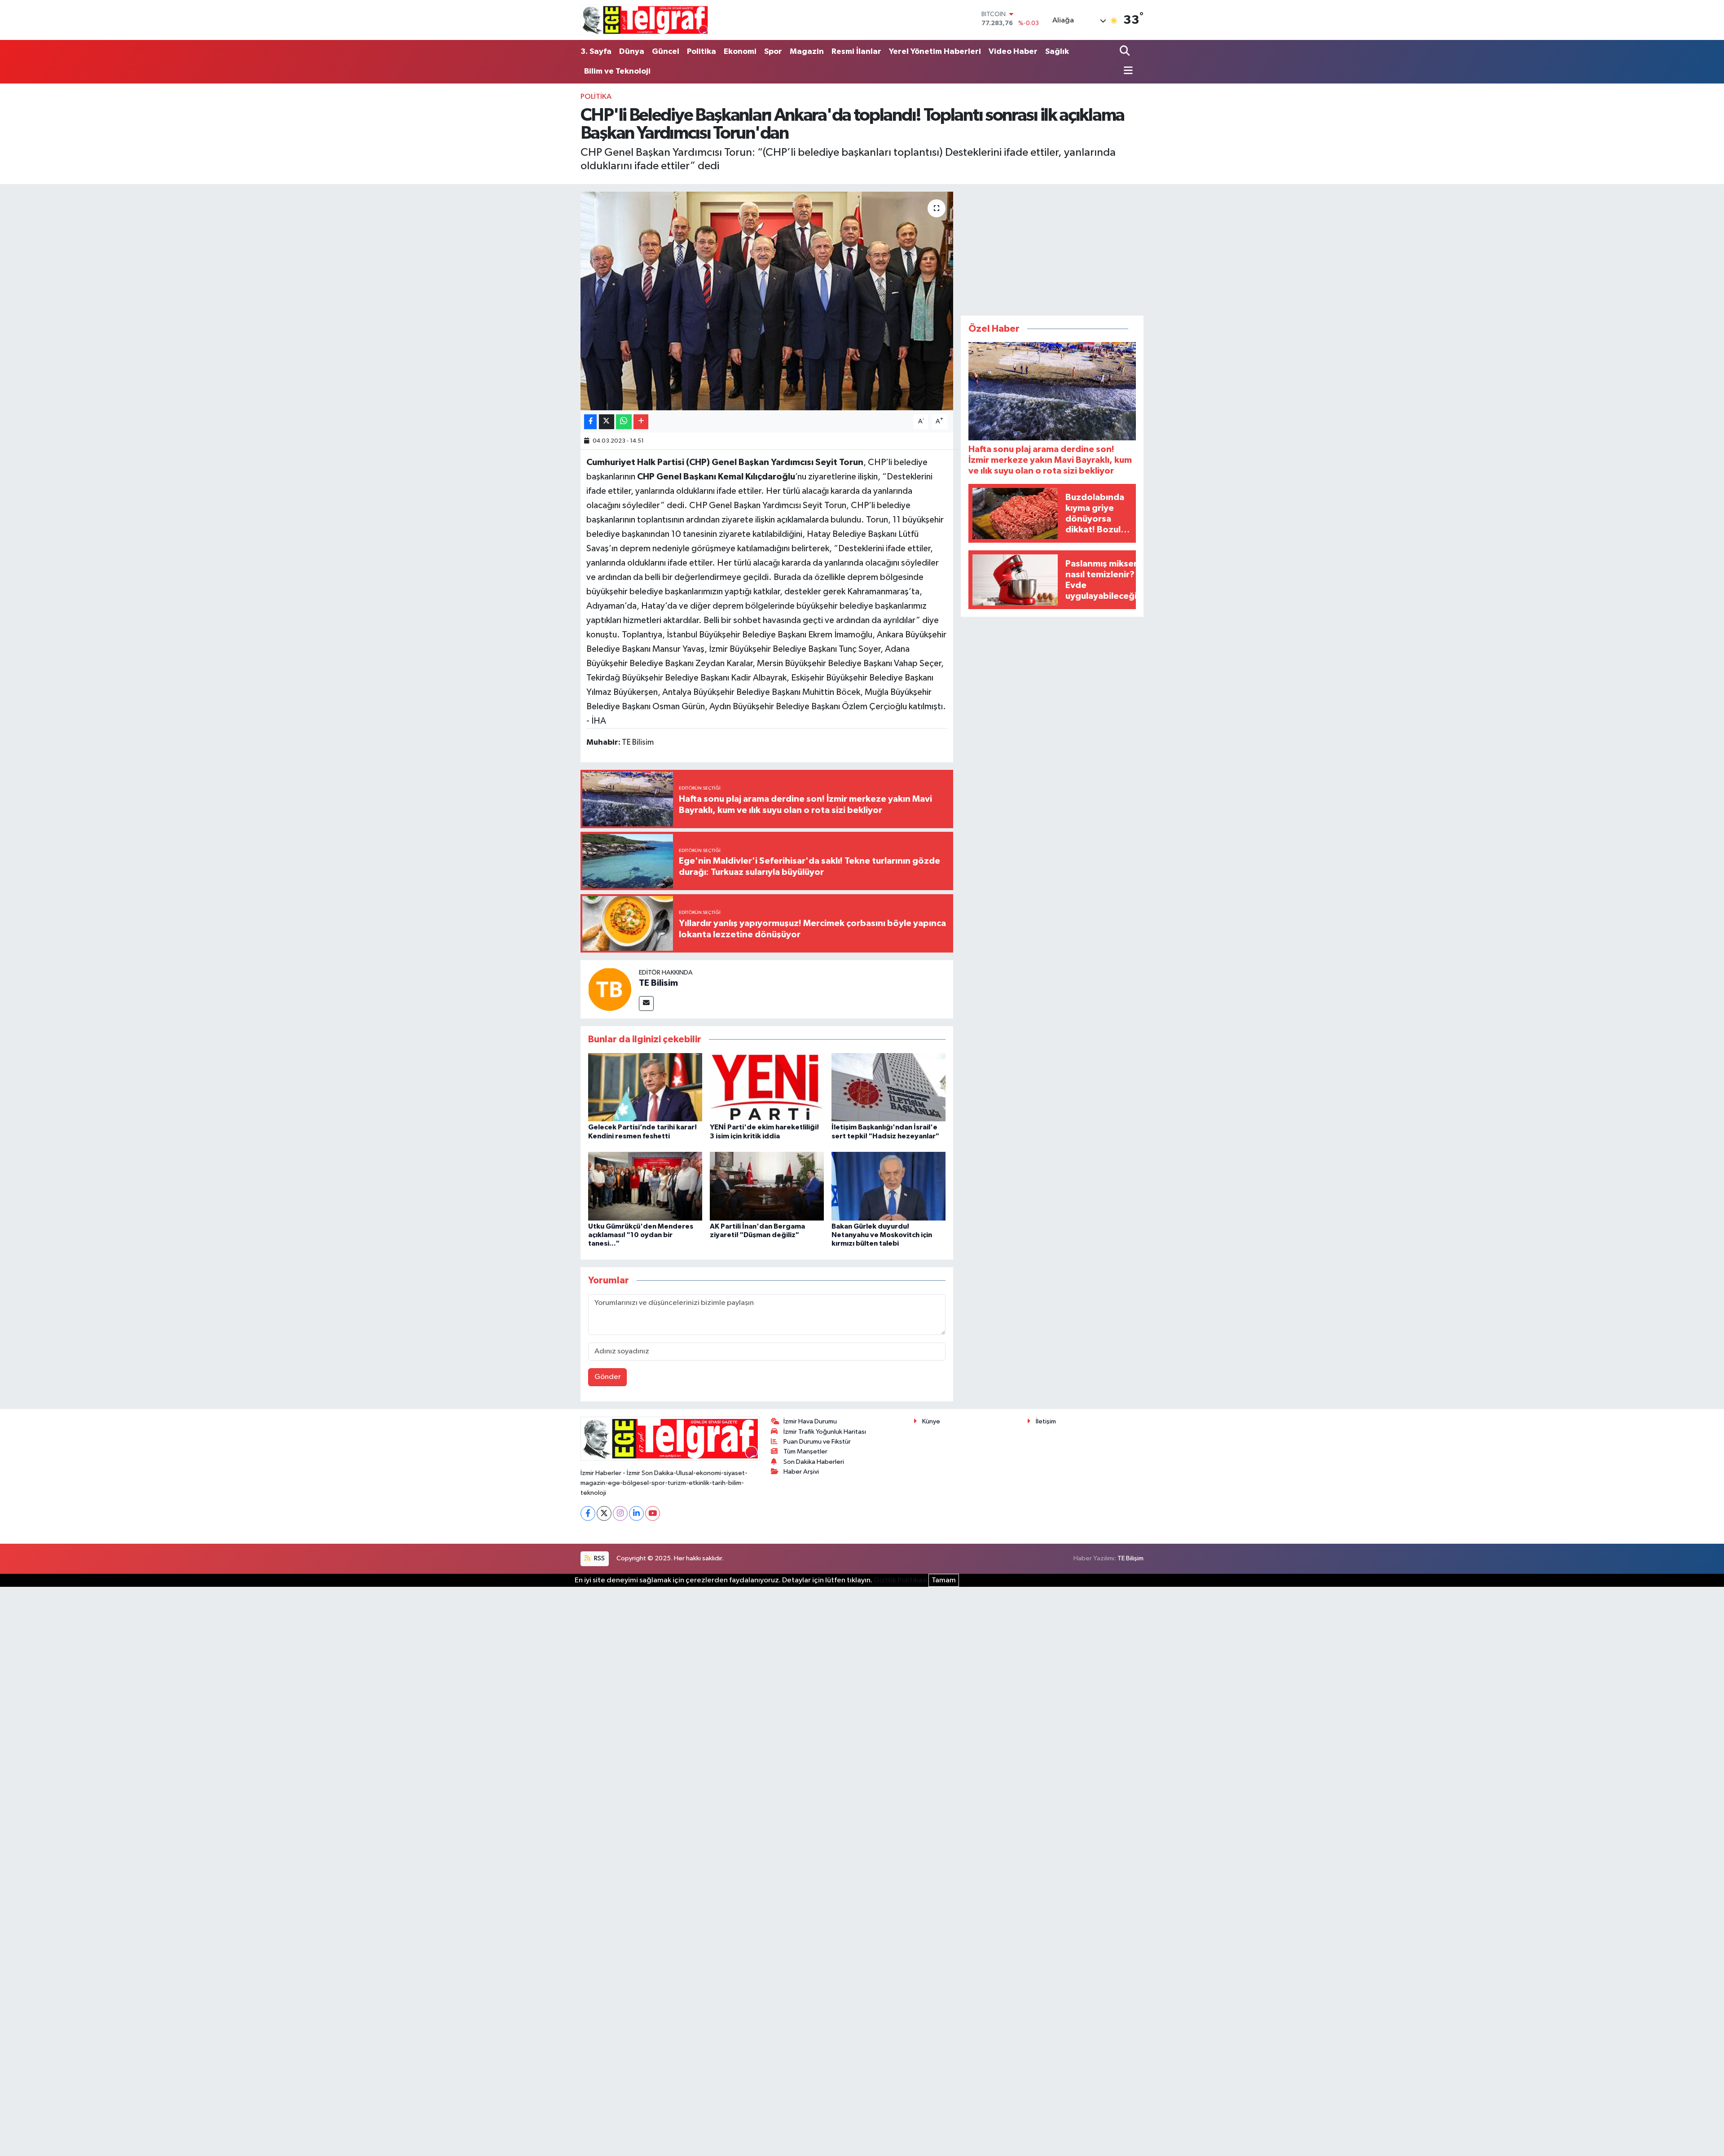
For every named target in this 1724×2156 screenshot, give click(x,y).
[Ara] (1126, 52)
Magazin (807, 52)
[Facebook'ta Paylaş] (590, 422)
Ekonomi (740, 52)
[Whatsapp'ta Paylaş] (624, 422)
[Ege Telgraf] (645, 20)
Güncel (666, 52)
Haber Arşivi (801, 1472)
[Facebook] (588, 1513)
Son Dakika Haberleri (814, 1462)
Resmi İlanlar (856, 52)
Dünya (632, 52)
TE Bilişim (1130, 1558)
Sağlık (1057, 52)
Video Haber (1013, 52)
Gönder (608, 1377)
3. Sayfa (596, 52)
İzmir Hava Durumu (810, 1421)
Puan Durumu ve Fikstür (817, 1442)
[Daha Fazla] (641, 422)
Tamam (944, 1580)
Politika (701, 52)
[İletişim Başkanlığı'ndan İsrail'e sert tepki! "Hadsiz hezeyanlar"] (888, 1087)
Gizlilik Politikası (900, 1580)
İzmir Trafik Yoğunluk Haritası (825, 1432)
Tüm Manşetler (805, 1451)
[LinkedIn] (636, 1513)
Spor (773, 52)
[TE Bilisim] (610, 989)
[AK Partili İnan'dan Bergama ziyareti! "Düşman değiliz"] (767, 1186)
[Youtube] (653, 1513)
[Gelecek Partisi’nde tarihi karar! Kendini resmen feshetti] (645, 1087)
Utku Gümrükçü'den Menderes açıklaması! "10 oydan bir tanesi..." (641, 1235)
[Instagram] (620, 1513)
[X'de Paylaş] (607, 422)
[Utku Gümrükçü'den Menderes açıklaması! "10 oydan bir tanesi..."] (645, 1186)
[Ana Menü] (1126, 71)
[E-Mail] (646, 1003)
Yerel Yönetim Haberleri (935, 52)
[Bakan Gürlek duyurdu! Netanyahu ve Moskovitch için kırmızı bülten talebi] (888, 1186)
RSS (599, 1558)
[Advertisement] (1052, 248)
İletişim (1046, 1421)
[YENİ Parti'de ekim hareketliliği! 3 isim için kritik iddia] (767, 1087)
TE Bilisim (658, 983)
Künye (931, 1421)
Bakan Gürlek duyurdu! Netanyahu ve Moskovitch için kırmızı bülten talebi (882, 1235)
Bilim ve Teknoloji (617, 71)
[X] (604, 1513)
